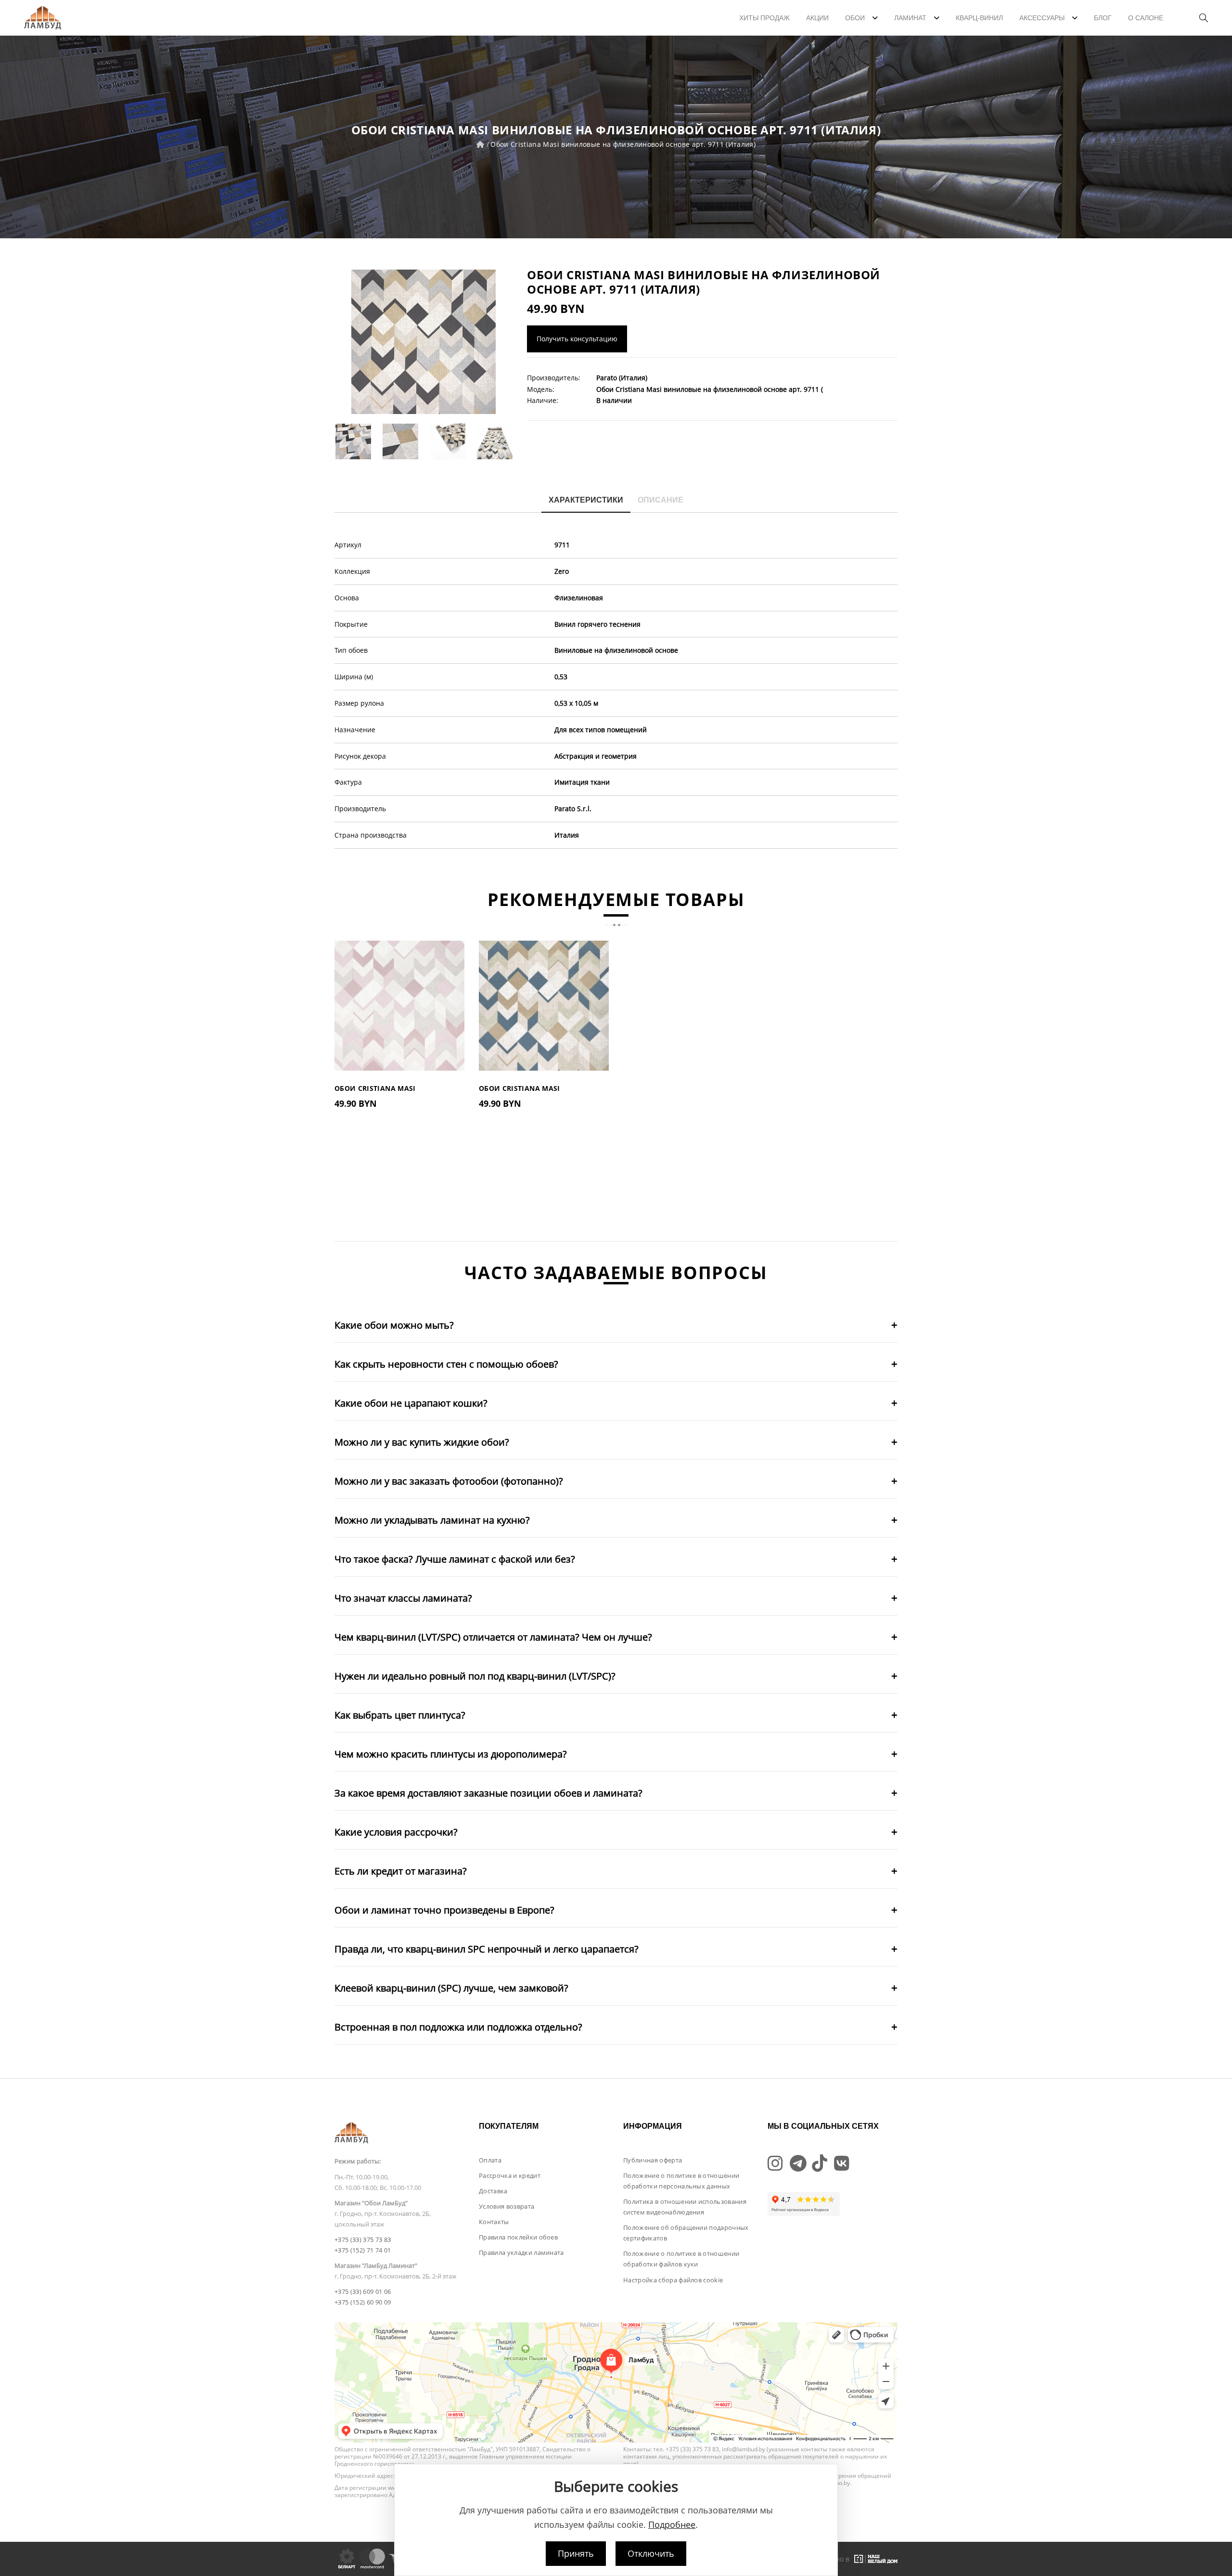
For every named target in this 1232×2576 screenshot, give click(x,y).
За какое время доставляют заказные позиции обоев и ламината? (488, 1793)
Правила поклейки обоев (518, 2237)
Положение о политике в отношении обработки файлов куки (681, 2259)
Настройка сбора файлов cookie (673, 2280)
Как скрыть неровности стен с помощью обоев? (446, 1364)
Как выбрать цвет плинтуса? (400, 1715)
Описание (661, 500)
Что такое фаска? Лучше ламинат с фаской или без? (455, 1559)
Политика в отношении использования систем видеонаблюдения (685, 2207)
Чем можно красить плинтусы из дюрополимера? (451, 1754)
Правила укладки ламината (521, 2252)
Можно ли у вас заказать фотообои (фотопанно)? (449, 1481)
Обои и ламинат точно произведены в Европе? (444, 1910)
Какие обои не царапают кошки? (411, 1403)
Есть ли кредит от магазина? (401, 1871)
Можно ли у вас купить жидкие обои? (422, 1442)
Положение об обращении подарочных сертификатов (686, 2233)
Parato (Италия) (622, 378)
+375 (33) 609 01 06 (363, 2291)
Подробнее (672, 2524)
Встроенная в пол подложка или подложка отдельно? (458, 2027)
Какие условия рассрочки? (396, 1832)
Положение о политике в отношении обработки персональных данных (681, 2181)
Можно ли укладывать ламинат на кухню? (432, 1520)
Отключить (651, 2553)
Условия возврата (507, 2206)
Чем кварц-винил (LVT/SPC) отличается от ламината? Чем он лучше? (493, 1637)
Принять (576, 2553)
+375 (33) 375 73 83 (363, 2239)
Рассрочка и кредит (510, 2175)
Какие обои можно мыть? (394, 1325)
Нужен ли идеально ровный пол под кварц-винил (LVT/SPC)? (475, 1676)
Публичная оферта (653, 2160)
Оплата (490, 2160)
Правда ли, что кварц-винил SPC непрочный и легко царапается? (487, 1949)
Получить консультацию (577, 339)
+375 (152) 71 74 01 (363, 2250)
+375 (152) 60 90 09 (363, 2302)
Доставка (493, 2191)
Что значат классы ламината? (403, 1598)
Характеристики (586, 500)
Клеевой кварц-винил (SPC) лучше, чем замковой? (451, 1988)
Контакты (494, 2222)
